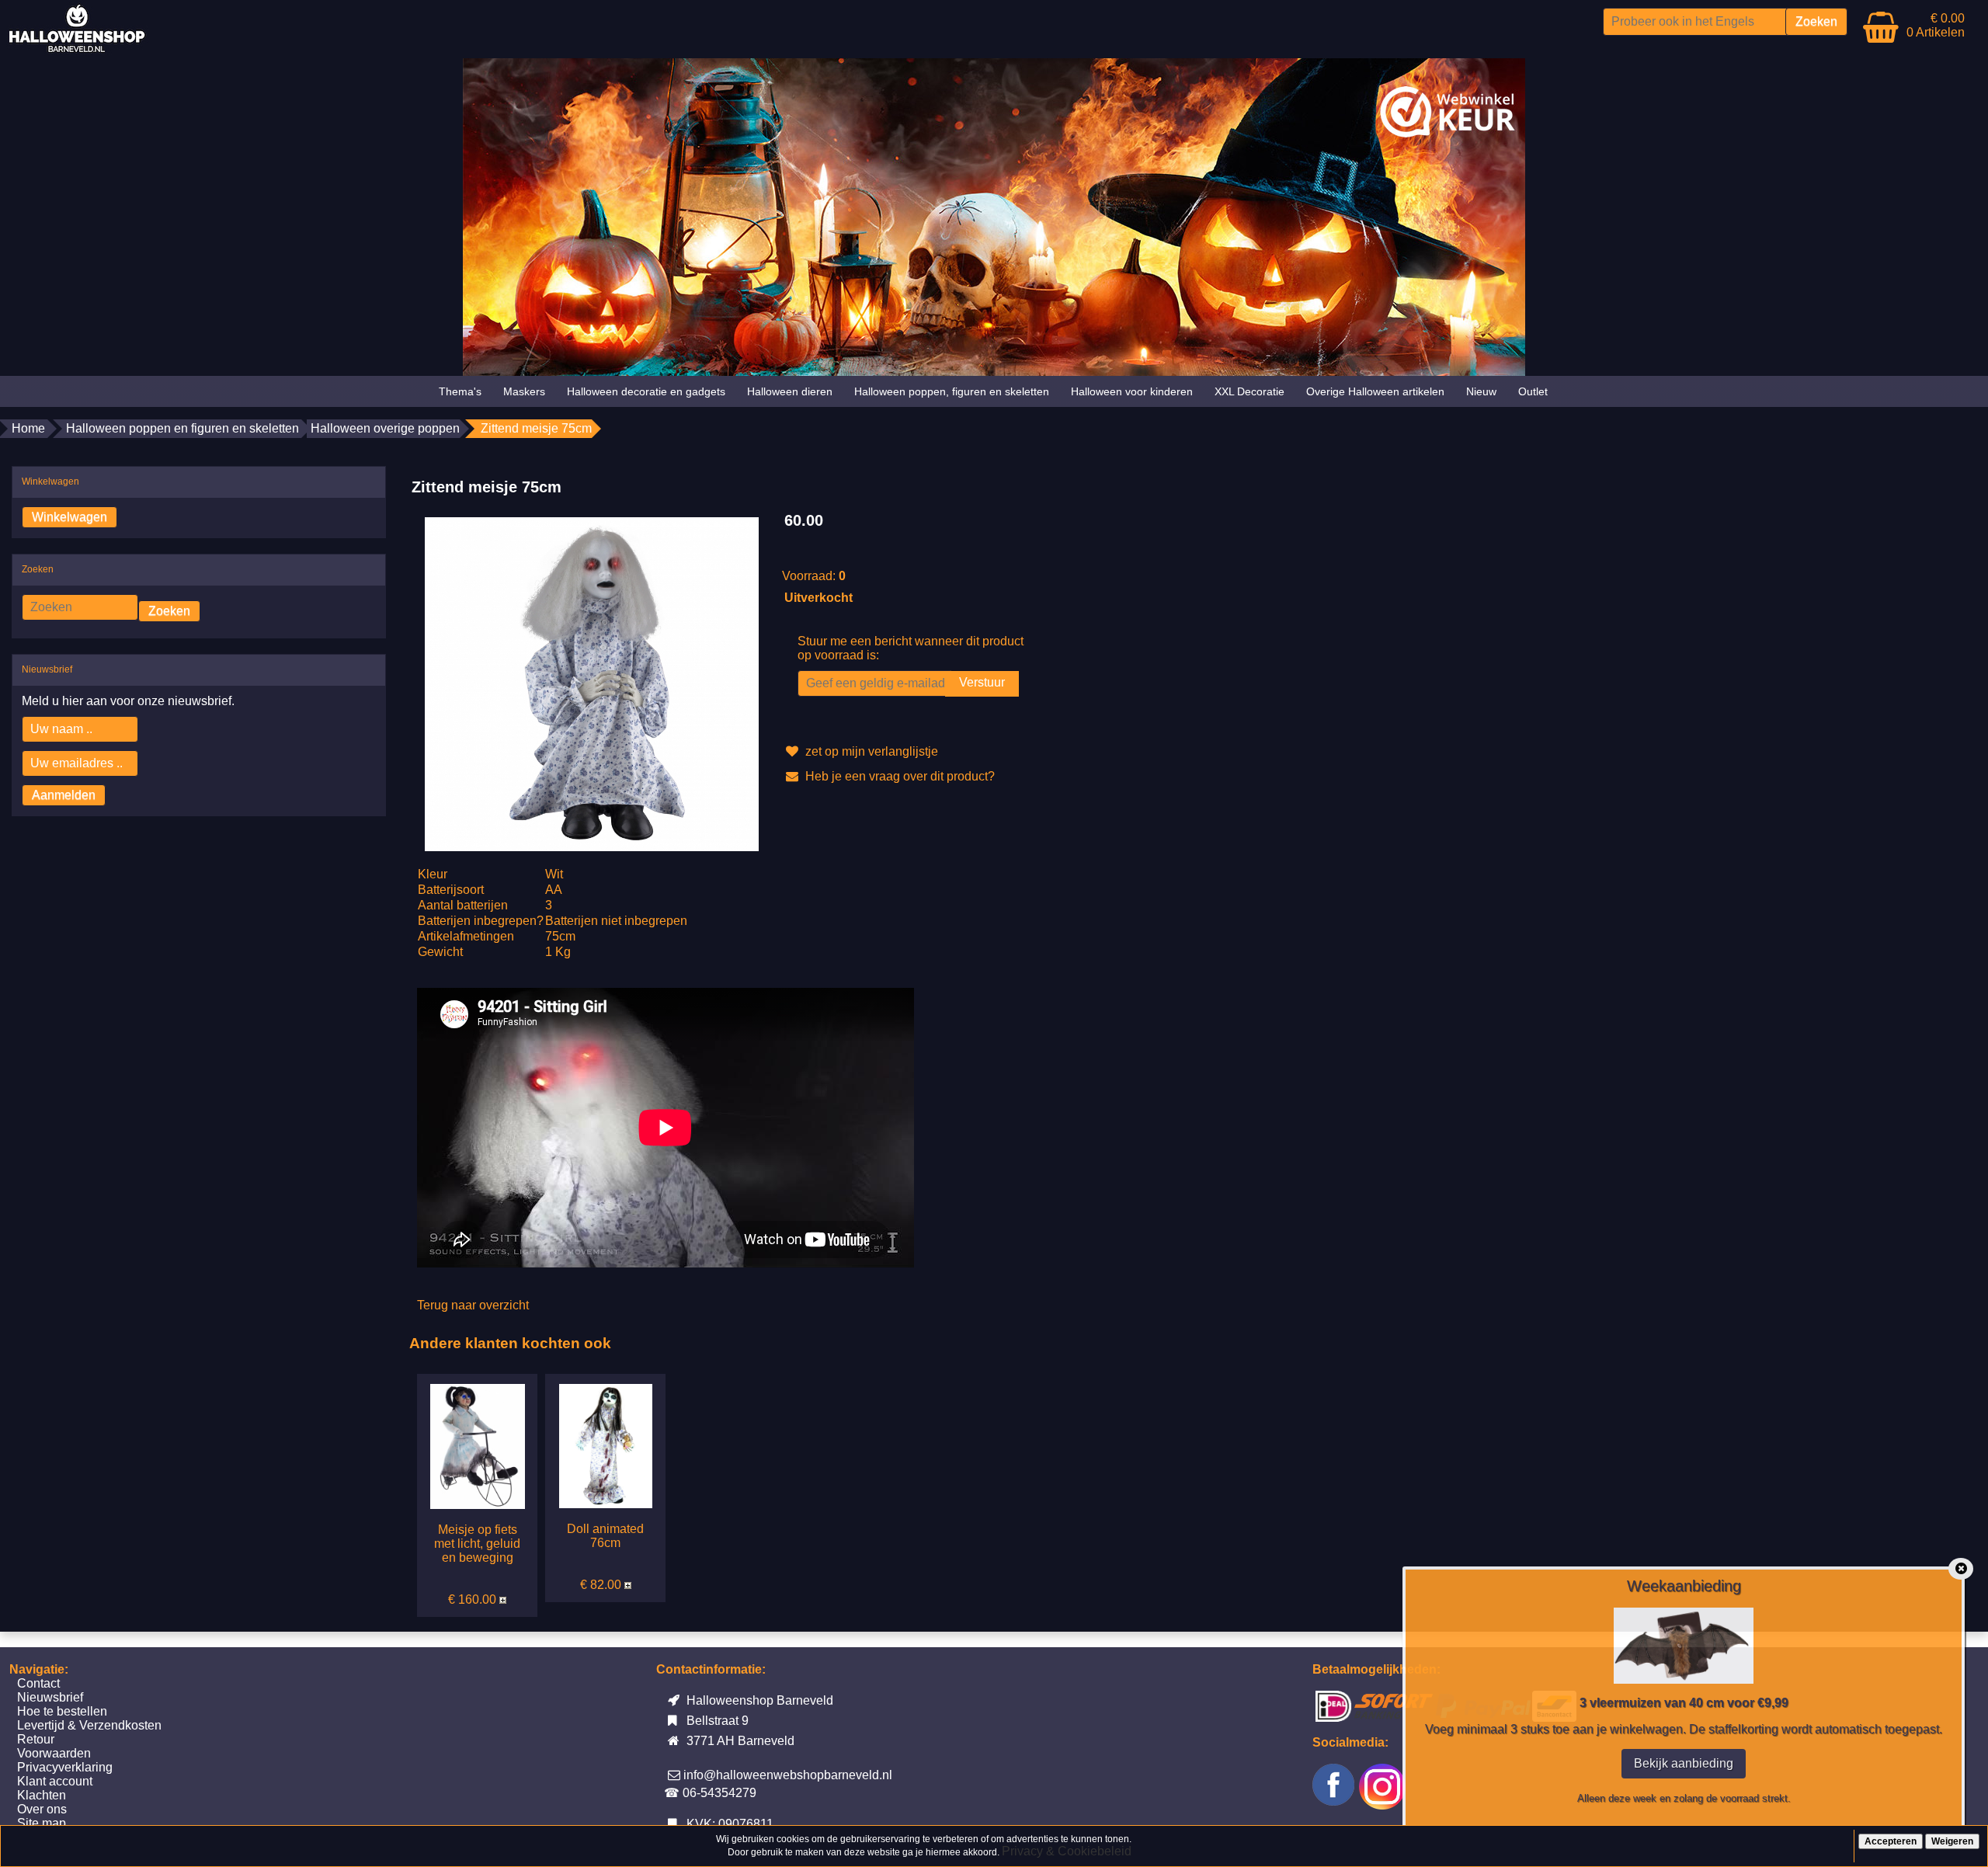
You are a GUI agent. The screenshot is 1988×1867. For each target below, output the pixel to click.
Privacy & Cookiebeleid (1067, 1851)
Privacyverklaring (65, 1767)
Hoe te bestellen (62, 1711)
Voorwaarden (54, 1753)
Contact (38, 1683)
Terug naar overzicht (473, 1305)
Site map (42, 1823)
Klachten (42, 1795)
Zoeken (169, 611)
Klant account (55, 1781)
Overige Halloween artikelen (1375, 391)
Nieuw (1481, 391)
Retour (36, 1739)
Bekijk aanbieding (1684, 1763)
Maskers (524, 391)
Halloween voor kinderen (1132, 391)
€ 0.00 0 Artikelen (1936, 25)
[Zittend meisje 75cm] (592, 683)
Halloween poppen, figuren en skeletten (952, 391)
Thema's (460, 391)
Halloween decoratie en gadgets (646, 391)
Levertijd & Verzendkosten (89, 1725)
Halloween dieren (790, 391)
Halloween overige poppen (385, 428)
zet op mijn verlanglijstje (870, 751)
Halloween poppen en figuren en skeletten (182, 428)
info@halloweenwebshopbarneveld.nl (788, 1775)
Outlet (1533, 391)
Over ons (42, 1809)
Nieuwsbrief (50, 1697)
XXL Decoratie (1249, 391)
